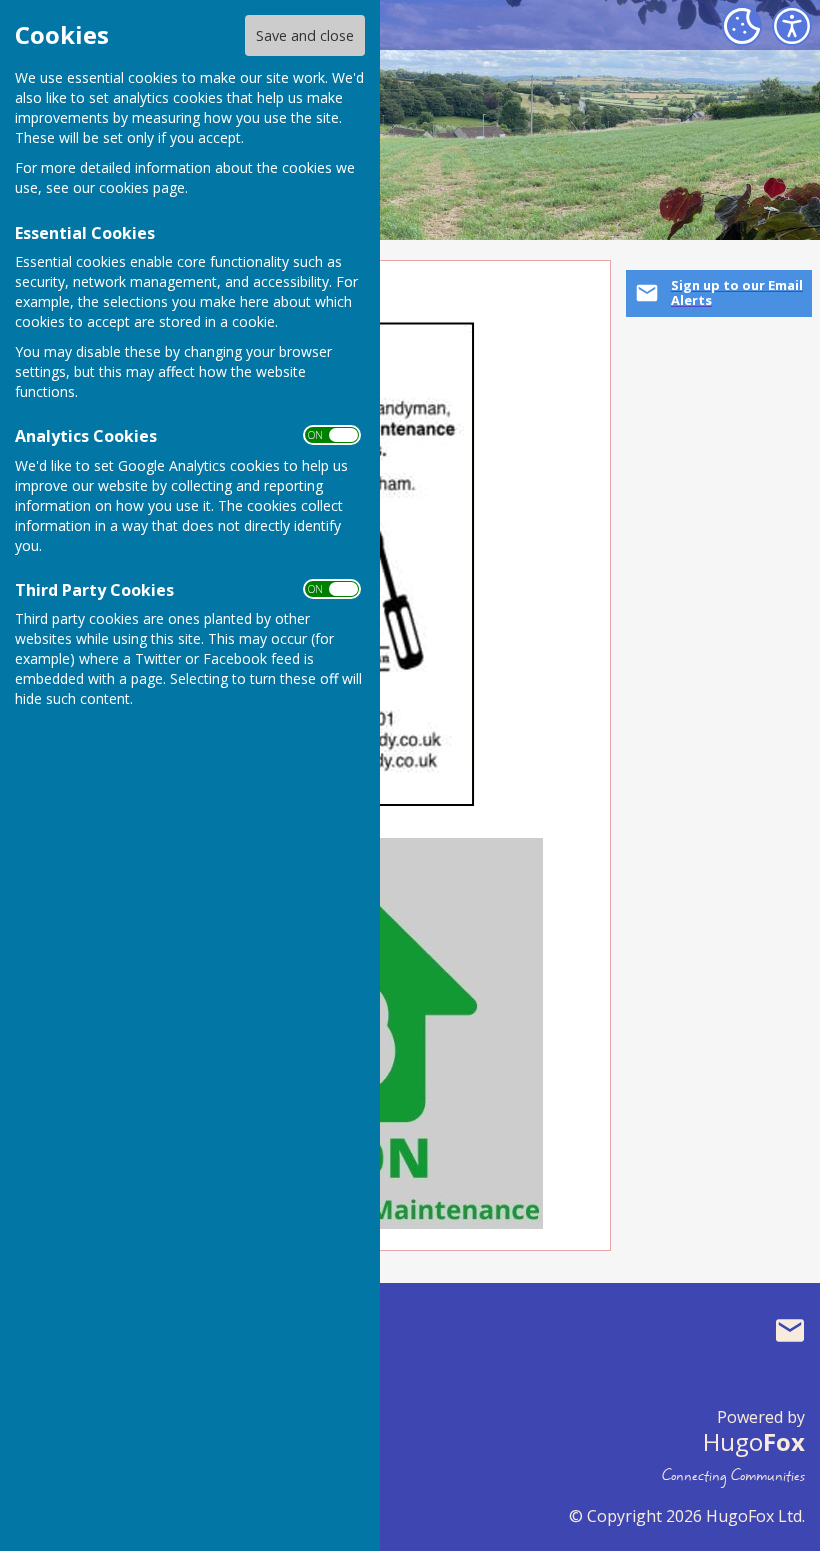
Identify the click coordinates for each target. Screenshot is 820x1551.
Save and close (305, 35)
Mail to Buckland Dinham (790, 1330)
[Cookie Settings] (742, 26)
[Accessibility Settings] (792, 26)
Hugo (754, 1441)
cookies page (142, 187)
